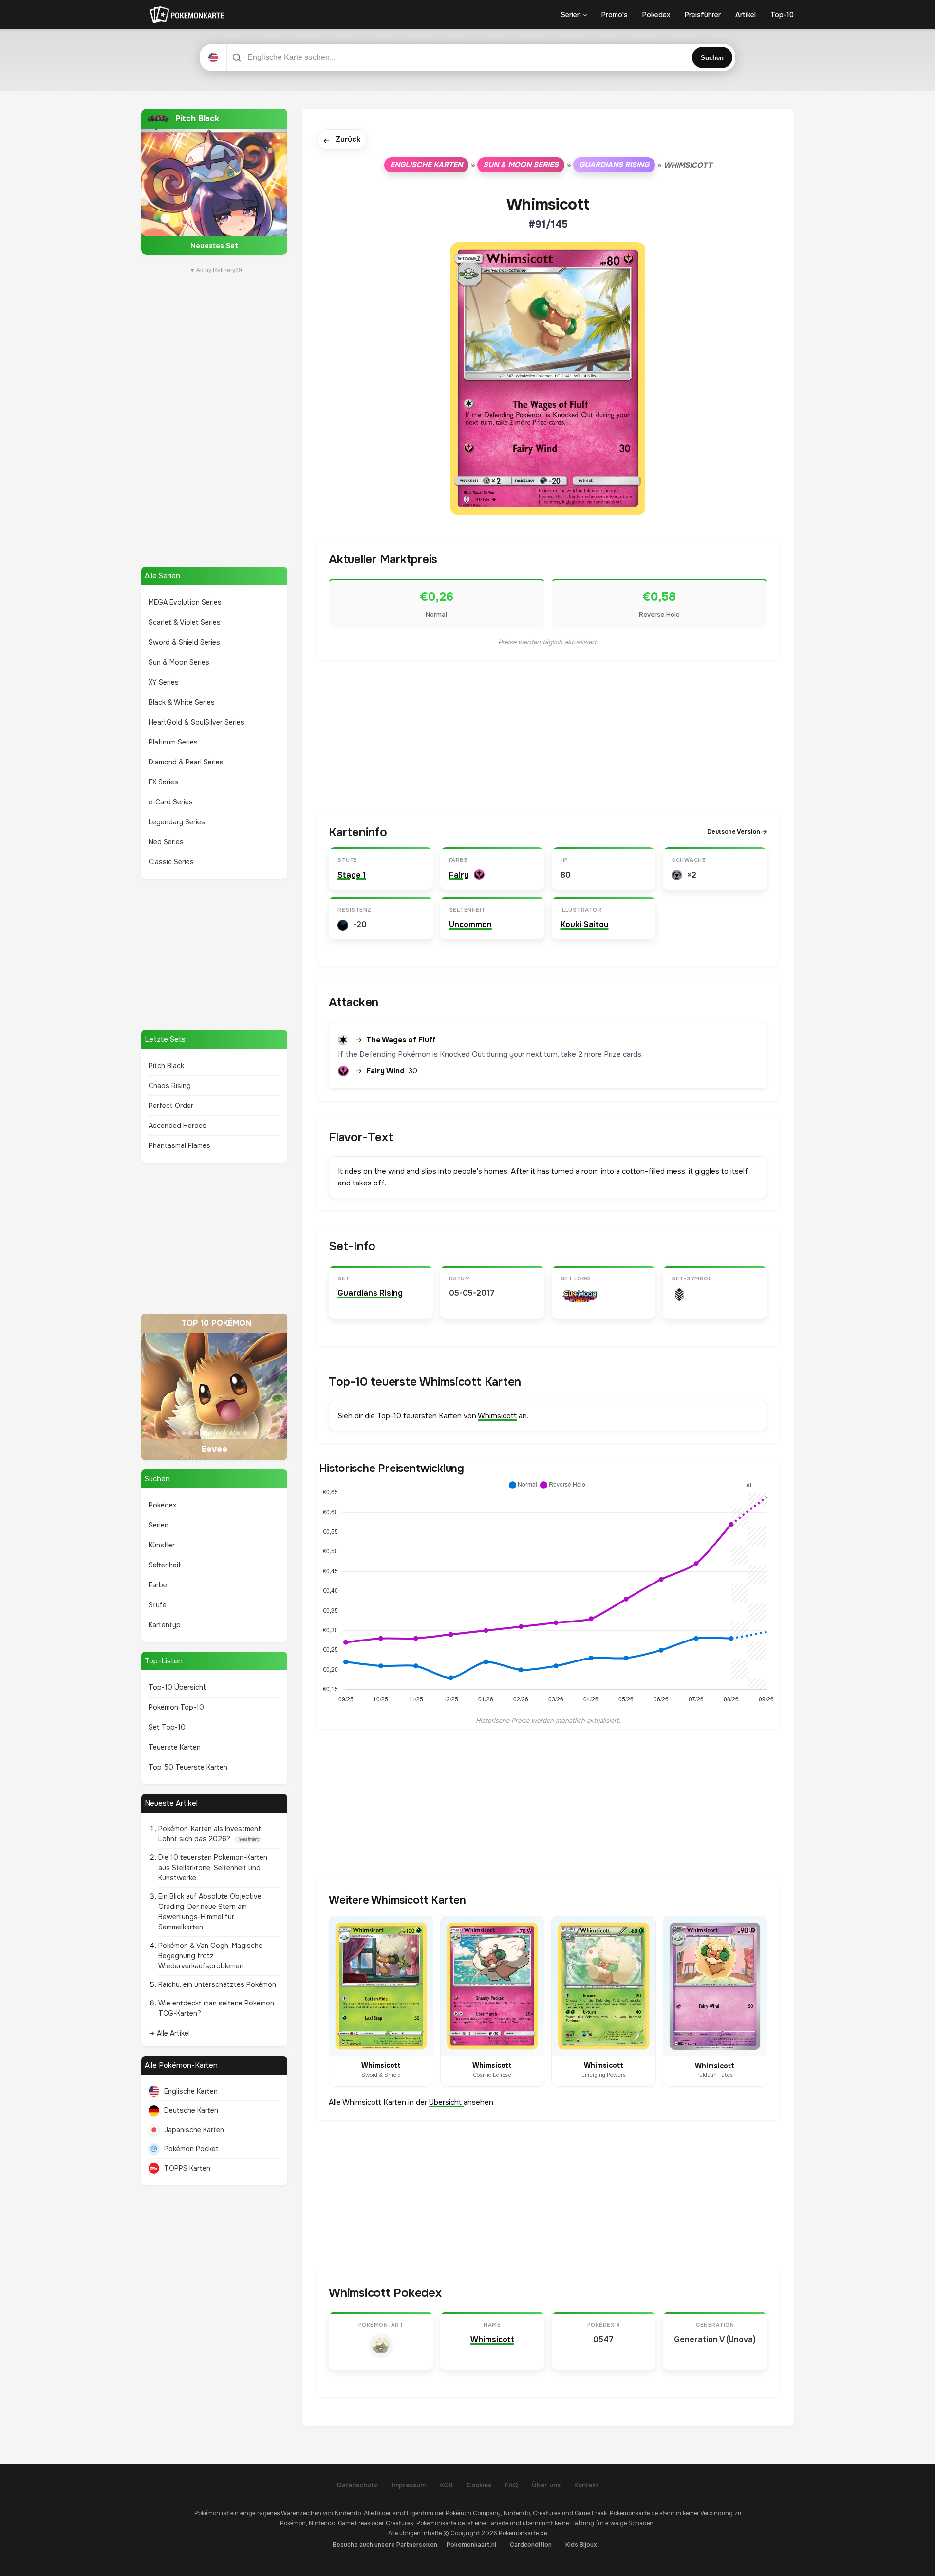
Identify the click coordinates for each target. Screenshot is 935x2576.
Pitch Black (166, 1066)
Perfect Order (171, 1106)
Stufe (158, 1605)
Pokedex (656, 15)
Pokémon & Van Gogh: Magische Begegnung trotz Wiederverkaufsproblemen (210, 1956)
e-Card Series (171, 802)
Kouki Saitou (585, 925)
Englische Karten (191, 2091)
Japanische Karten (194, 2130)
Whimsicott (497, 1416)
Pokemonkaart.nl (471, 2545)
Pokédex (162, 1505)
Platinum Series (173, 742)
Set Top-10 (167, 1727)
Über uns (546, 2485)
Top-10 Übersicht (177, 1687)
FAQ (512, 2485)
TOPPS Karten (187, 2168)
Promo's (615, 15)
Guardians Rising (614, 165)
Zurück (342, 140)
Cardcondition (531, 2545)
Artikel (746, 15)
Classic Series (171, 862)
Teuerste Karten (175, 1747)
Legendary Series (177, 822)
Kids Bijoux (581, 2545)
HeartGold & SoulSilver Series (196, 722)
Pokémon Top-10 (176, 1707)
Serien (571, 15)
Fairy (459, 875)
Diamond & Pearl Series (186, 762)
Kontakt (586, 2485)
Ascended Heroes (178, 1126)
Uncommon (470, 925)
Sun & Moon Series (179, 662)
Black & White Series (182, 702)
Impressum (409, 2485)
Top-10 (782, 15)
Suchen (712, 58)
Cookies (479, 2485)
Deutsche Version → (737, 832)
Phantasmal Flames (179, 1145)
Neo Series (166, 842)
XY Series (164, 682)
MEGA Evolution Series (185, 602)
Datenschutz (357, 2485)
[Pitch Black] (214, 182)
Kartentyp (165, 1625)
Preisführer (703, 15)
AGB (446, 2485)
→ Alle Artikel (169, 2033)
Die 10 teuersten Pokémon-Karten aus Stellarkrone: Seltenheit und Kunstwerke (213, 1868)
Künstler (162, 1545)
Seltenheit (165, 1565)
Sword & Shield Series (184, 642)
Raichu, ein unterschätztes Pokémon (217, 1984)
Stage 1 (352, 875)
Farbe (158, 1585)
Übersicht (446, 2102)
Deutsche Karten (191, 2110)
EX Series (163, 782)
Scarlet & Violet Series (185, 622)
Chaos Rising (170, 1086)
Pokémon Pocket (191, 2149)
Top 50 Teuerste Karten (188, 1767)
